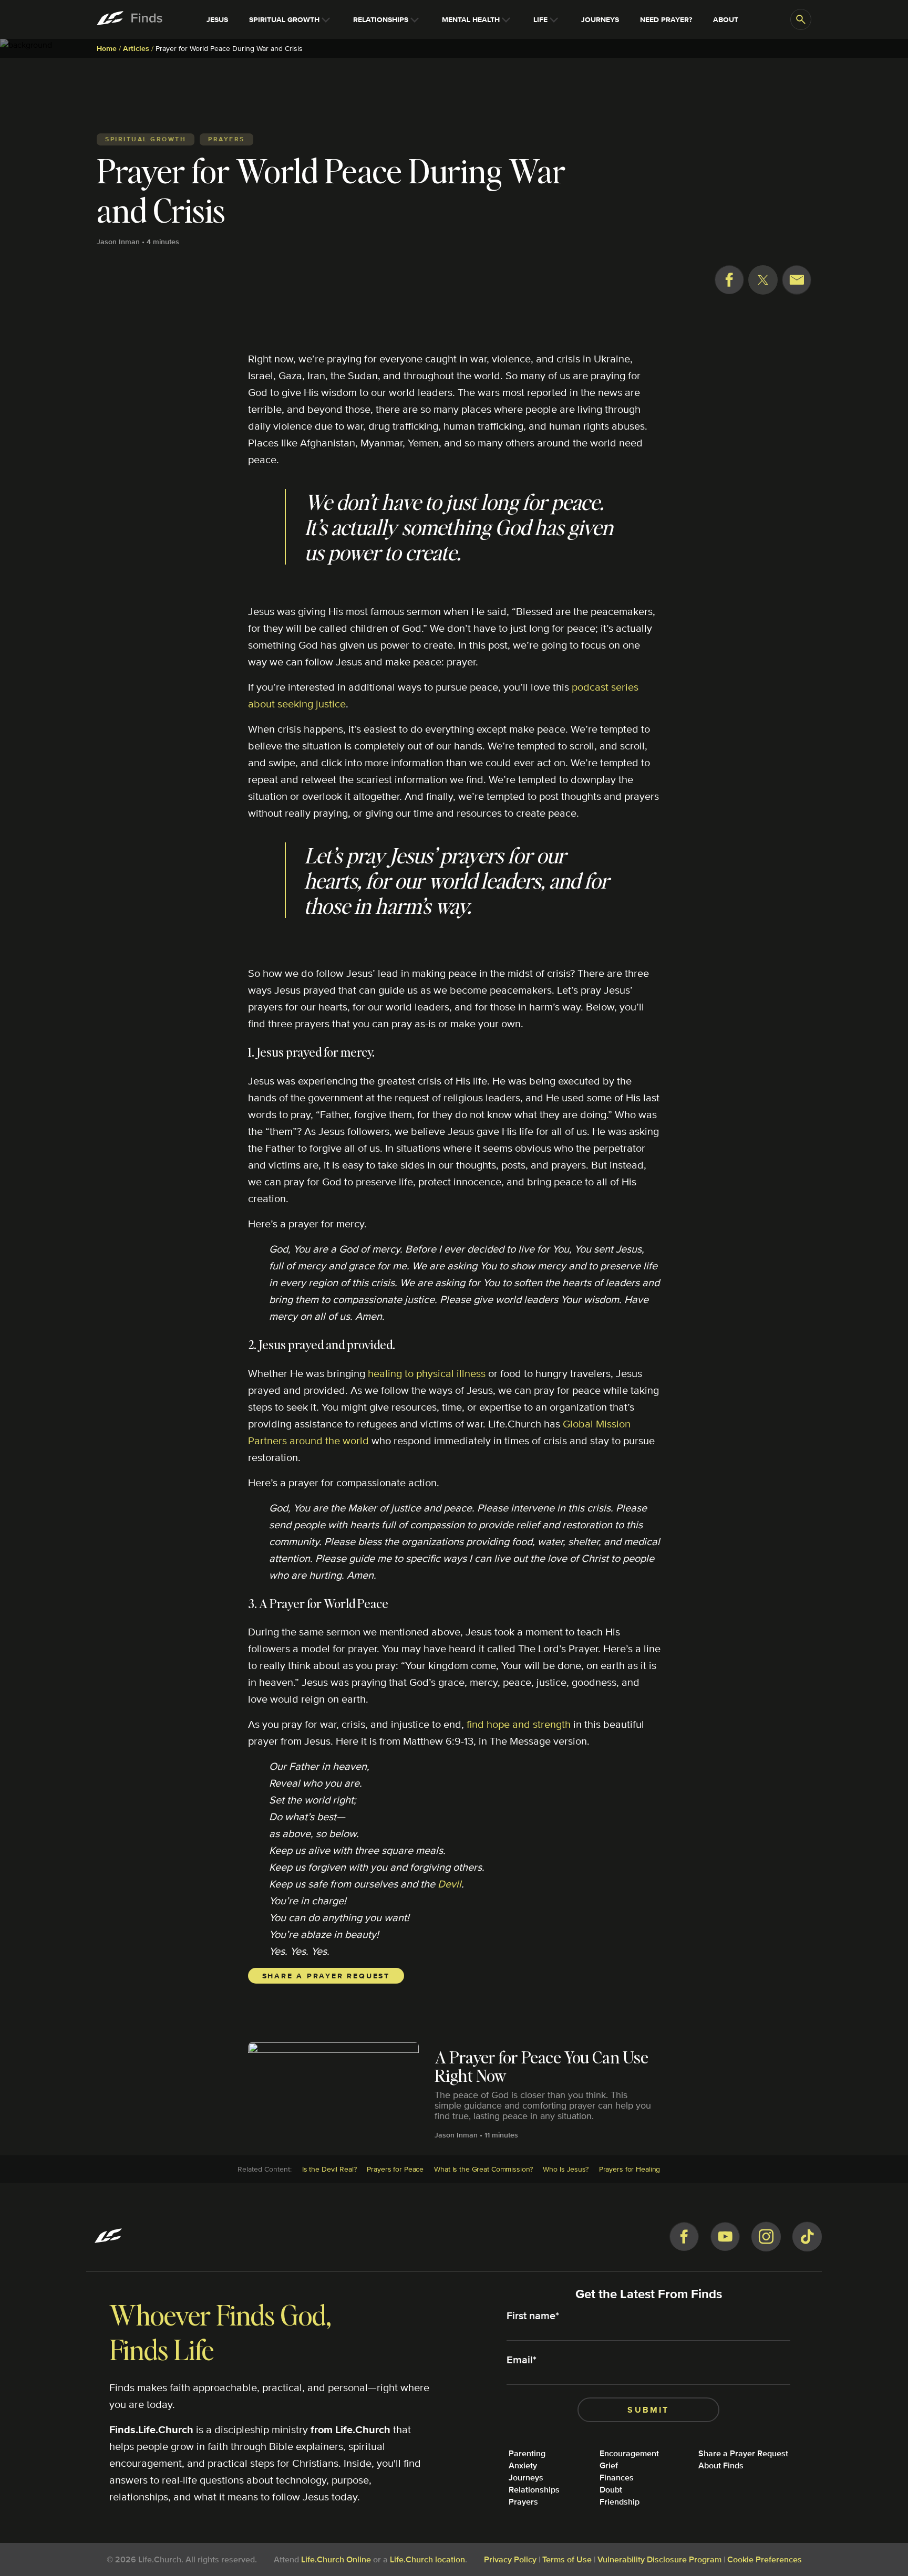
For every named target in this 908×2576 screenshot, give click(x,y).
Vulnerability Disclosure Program (659, 2559)
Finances (617, 2478)
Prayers (523, 2502)
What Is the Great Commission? (483, 2169)
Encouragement (629, 2453)
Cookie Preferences (765, 2559)
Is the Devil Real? (329, 2169)
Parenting (527, 2453)
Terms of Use (567, 2559)
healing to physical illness (427, 1373)
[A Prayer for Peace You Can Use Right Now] (454, 2078)
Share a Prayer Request (326, 1976)
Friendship (620, 2502)
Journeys (526, 2478)
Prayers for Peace (395, 2169)
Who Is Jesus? (565, 2169)
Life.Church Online (336, 2559)
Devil (450, 1884)
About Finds (721, 2465)
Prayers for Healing (630, 2169)
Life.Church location (427, 2559)
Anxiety (523, 2465)
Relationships (534, 2490)
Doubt (611, 2490)
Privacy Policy (510, 2559)
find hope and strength (519, 1724)
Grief (609, 2465)
